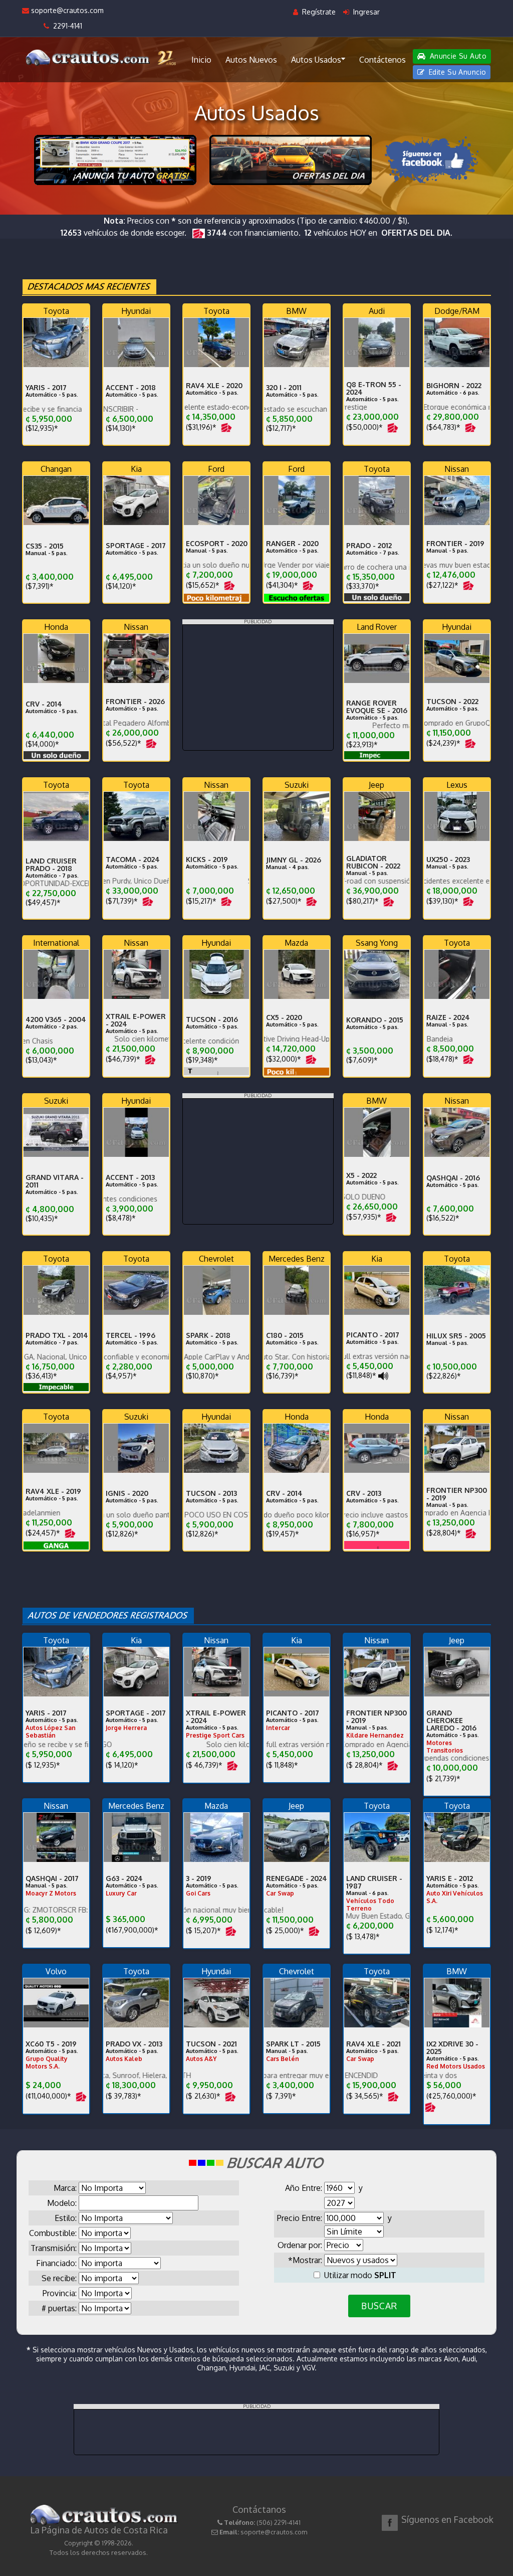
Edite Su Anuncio (456, 72)
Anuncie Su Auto (457, 56)
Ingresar (365, 12)
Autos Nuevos (251, 60)
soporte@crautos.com (66, 10)
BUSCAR (379, 2306)
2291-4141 (66, 26)
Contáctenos (382, 60)
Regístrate (318, 12)
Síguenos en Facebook (447, 2519)
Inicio (201, 60)
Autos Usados (316, 60)
